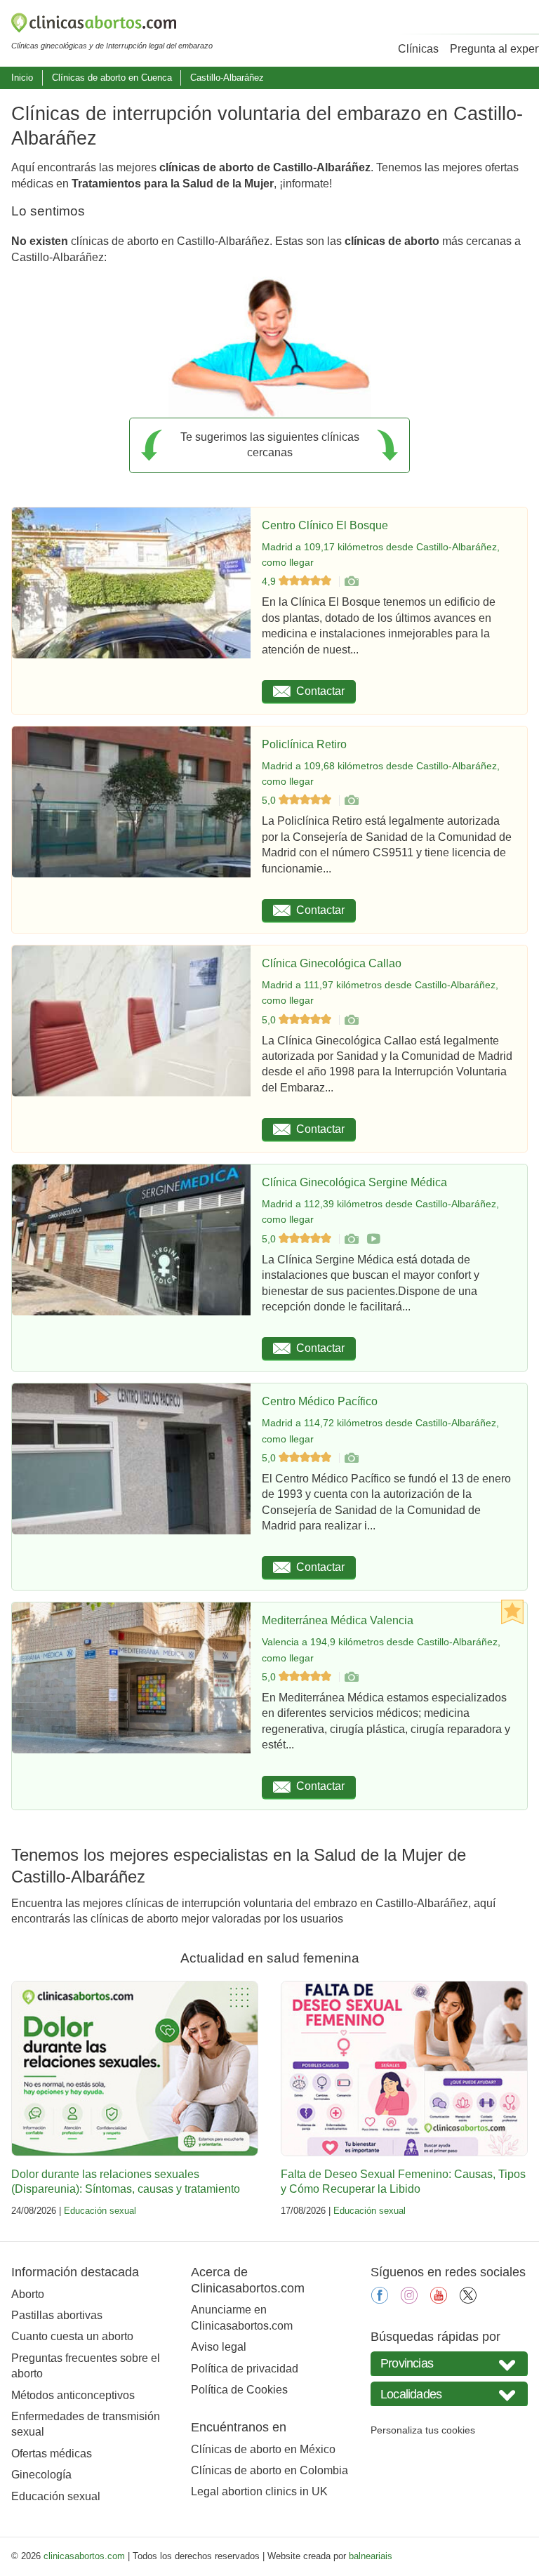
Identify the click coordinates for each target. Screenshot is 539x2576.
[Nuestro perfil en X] (468, 2300)
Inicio (22, 78)
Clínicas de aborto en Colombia (269, 2470)
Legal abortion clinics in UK (259, 2491)
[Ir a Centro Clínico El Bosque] (351, 581)
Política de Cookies (239, 2390)
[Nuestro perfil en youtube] (439, 2300)
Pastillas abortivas (57, 2315)
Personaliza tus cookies (423, 2430)
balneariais (371, 2556)
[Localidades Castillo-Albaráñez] (449, 2394)
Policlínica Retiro (304, 744)
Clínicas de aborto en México (263, 2449)
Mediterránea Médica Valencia (338, 1620)
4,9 (270, 581)
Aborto (28, 2294)
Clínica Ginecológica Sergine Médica (354, 1182)
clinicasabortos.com (84, 2556)
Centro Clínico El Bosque (325, 525)
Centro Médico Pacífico (320, 1401)
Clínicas (418, 49)
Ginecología (41, 2475)
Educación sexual (100, 2211)
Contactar (320, 691)
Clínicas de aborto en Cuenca (112, 78)
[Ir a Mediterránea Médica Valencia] (351, 1677)
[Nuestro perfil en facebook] (380, 2300)
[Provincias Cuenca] (449, 2364)
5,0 (270, 800)
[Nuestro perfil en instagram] (409, 2300)
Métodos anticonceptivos (73, 2395)
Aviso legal (219, 2347)
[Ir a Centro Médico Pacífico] (351, 1458)
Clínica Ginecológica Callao (332, 963)
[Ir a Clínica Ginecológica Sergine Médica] (351, 1239)
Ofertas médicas (52, 2454)
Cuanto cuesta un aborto (72, 2336)
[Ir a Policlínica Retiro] (351, 800)
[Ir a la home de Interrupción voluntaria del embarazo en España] (112, 25)
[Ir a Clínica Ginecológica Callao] (351, 1020)
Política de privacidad (245, 2369)
